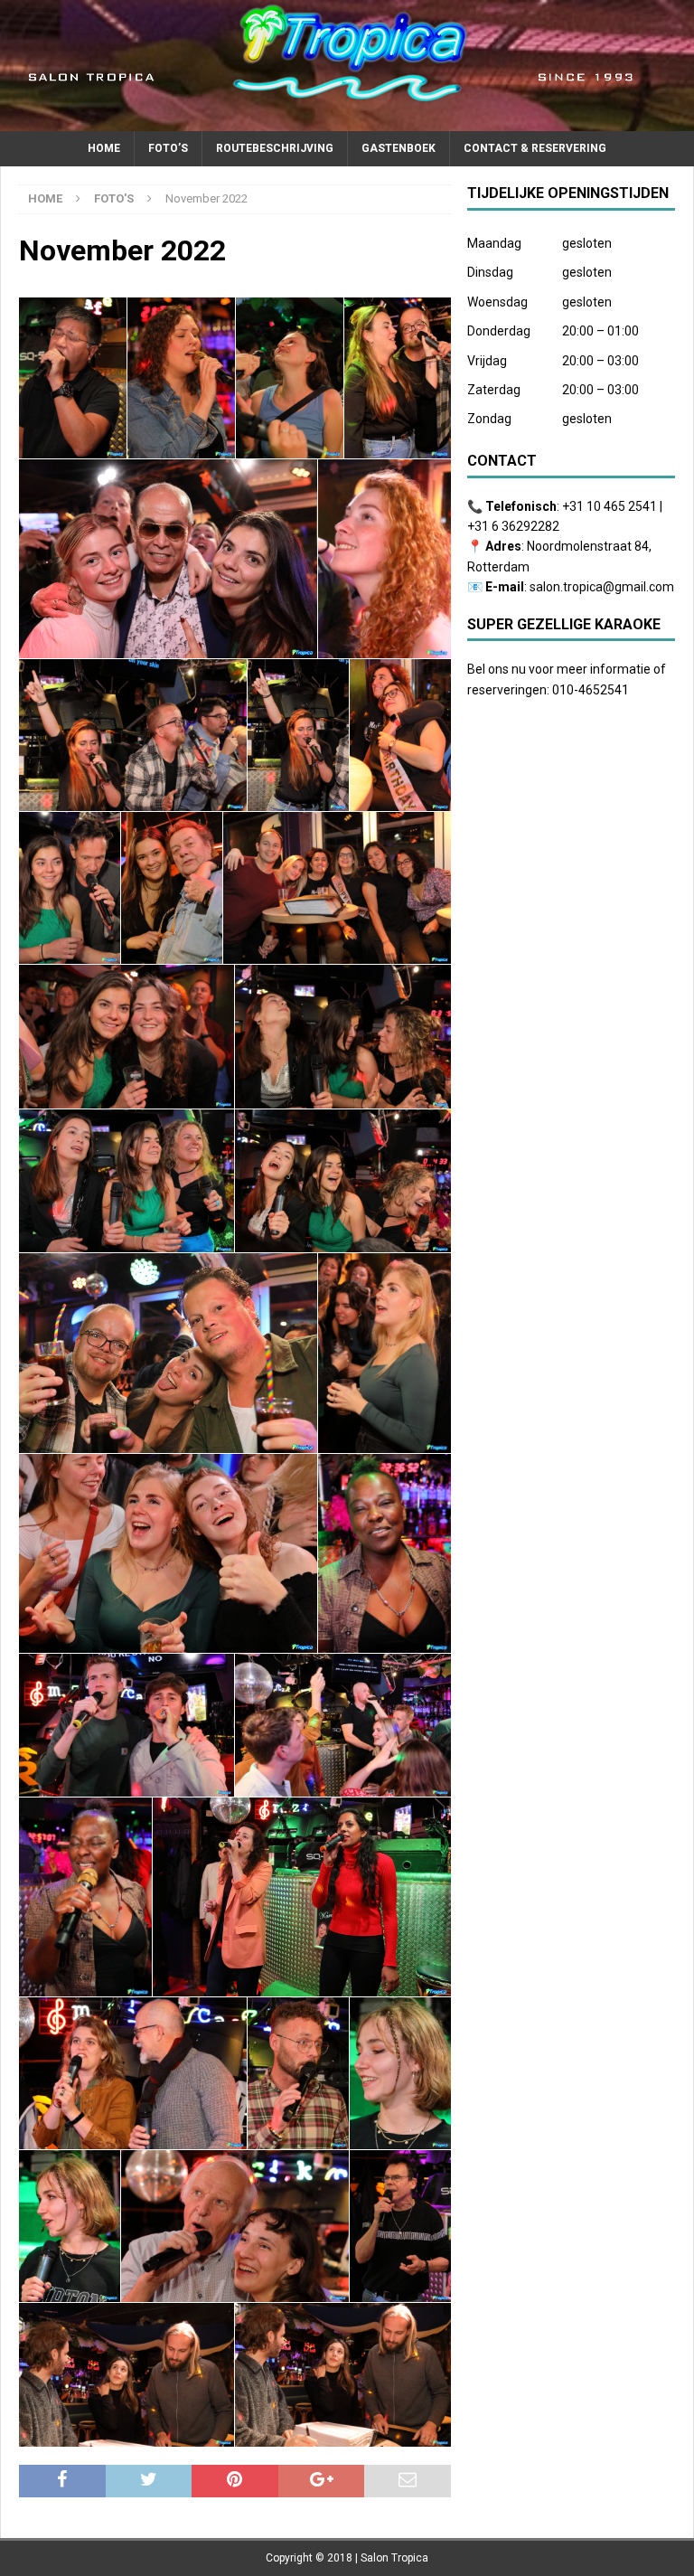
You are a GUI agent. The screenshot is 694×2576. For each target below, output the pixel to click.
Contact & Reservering (535, 148)
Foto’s (168, 148)
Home (104, 148)
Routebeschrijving (275, 148)
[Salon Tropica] (347, 121)
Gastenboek (399, 148)
